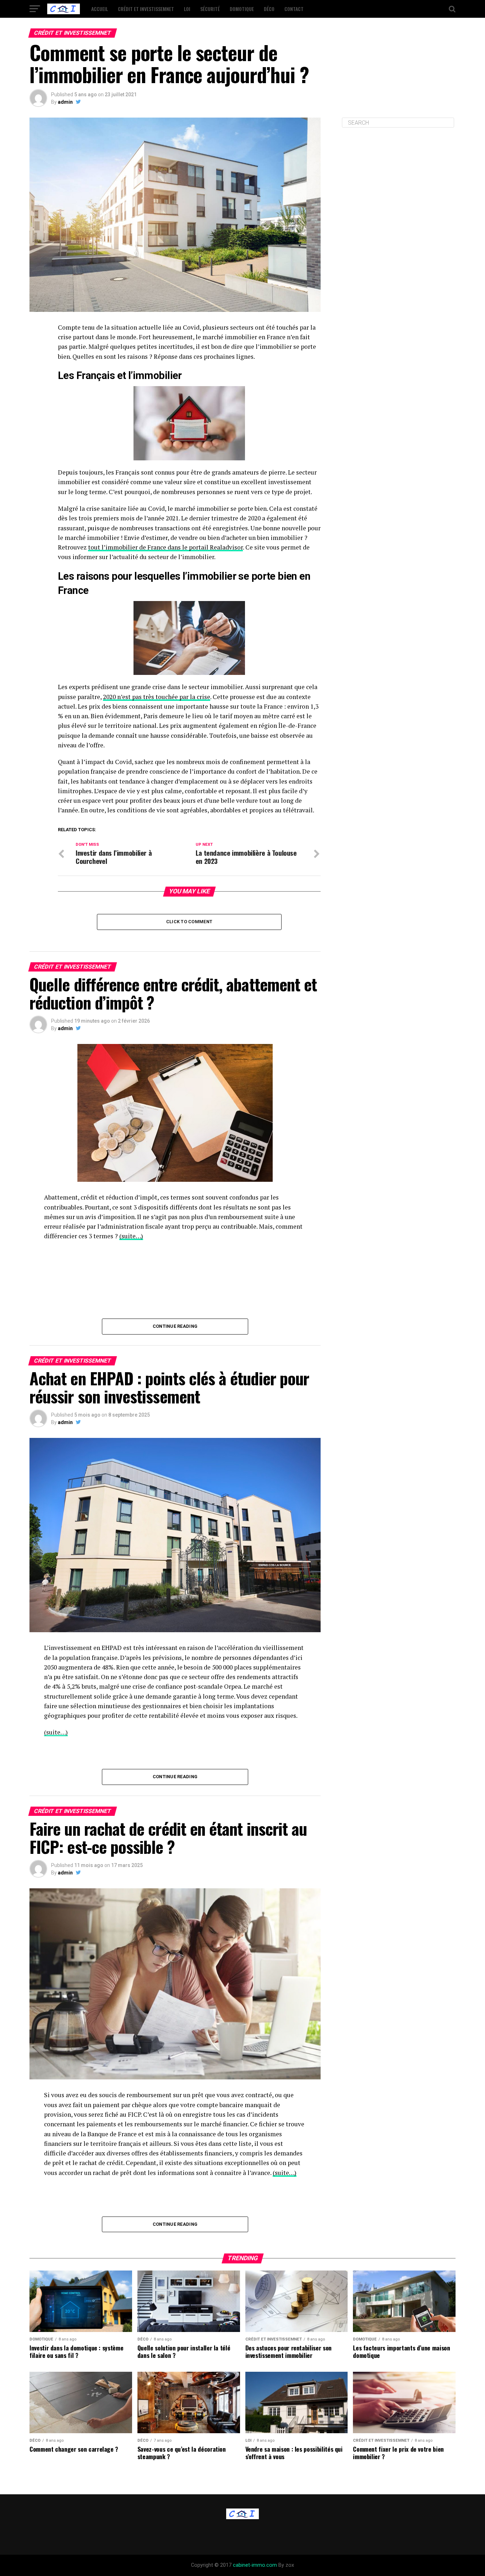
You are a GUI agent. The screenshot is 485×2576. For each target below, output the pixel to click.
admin (65, 102)
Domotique (242, 9)
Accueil (100, 9)
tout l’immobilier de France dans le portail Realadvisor (165, 547)
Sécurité (210, 9)
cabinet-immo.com (255, 2565)
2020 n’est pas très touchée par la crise (157, 697)
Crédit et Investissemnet (146, 9)
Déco (269, 9)
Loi (187, 9)
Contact (294, 9)
